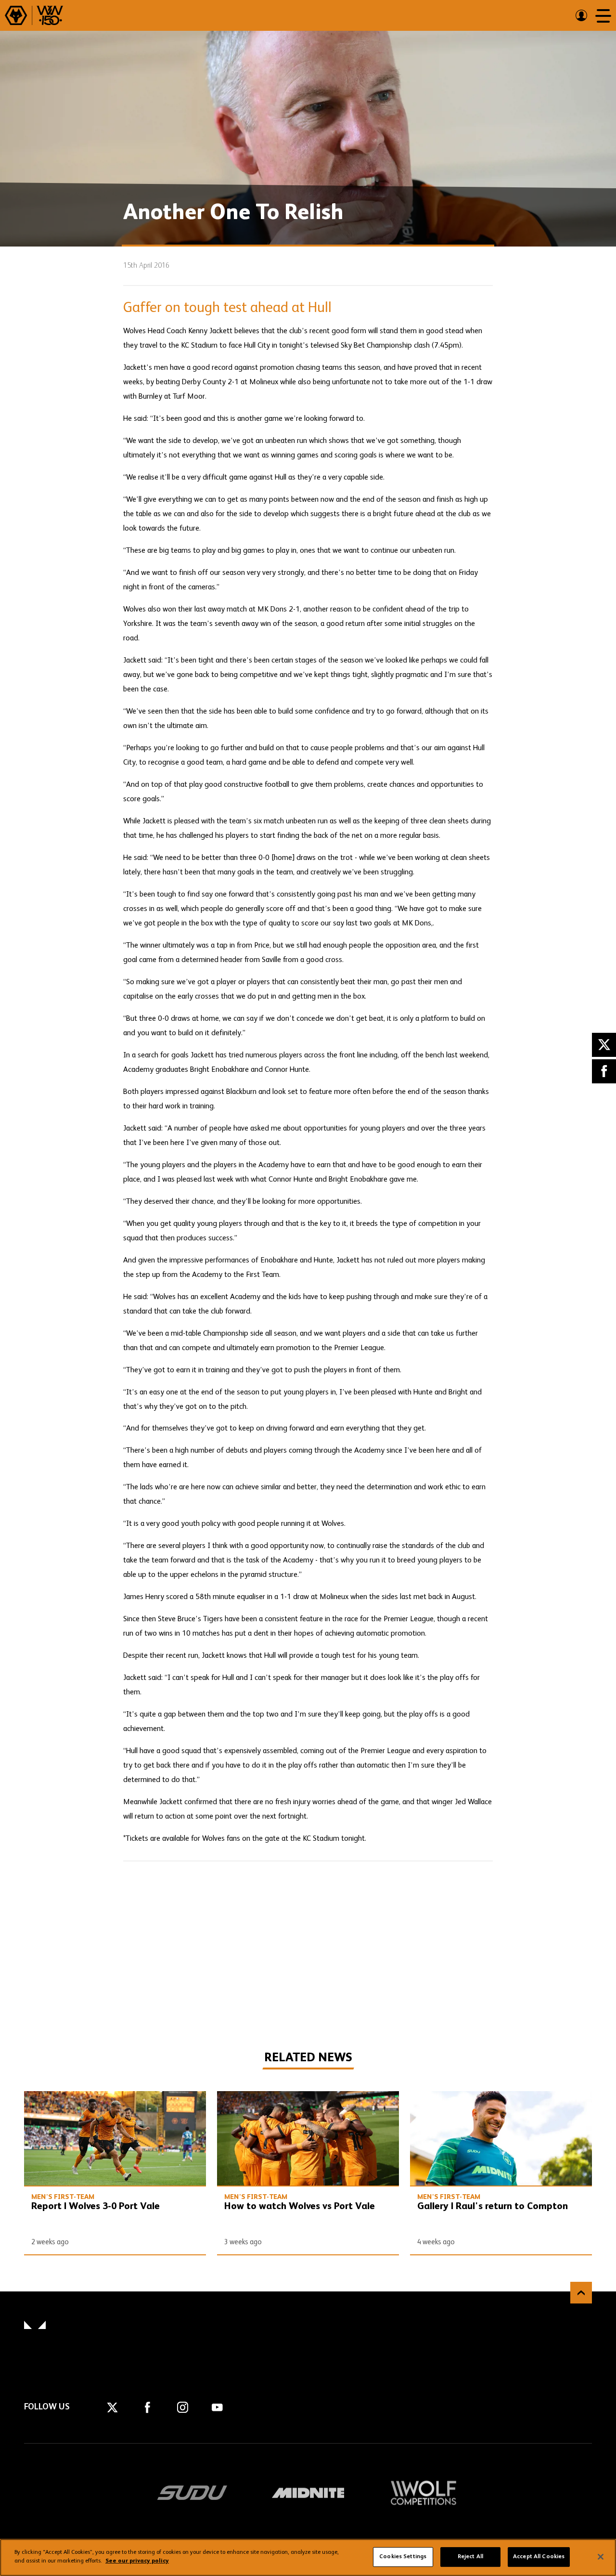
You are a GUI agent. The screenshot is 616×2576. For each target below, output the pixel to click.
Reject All (470, 2557)
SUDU (192, 2493)
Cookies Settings (403, 2557)
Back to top (581, 2293)
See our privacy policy (137, 2561)
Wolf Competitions (423, 2493)
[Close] (601, 2557)
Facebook (604, 1071)
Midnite (308, 2493)
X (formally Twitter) (604, 1045)
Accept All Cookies (539, 2557)
